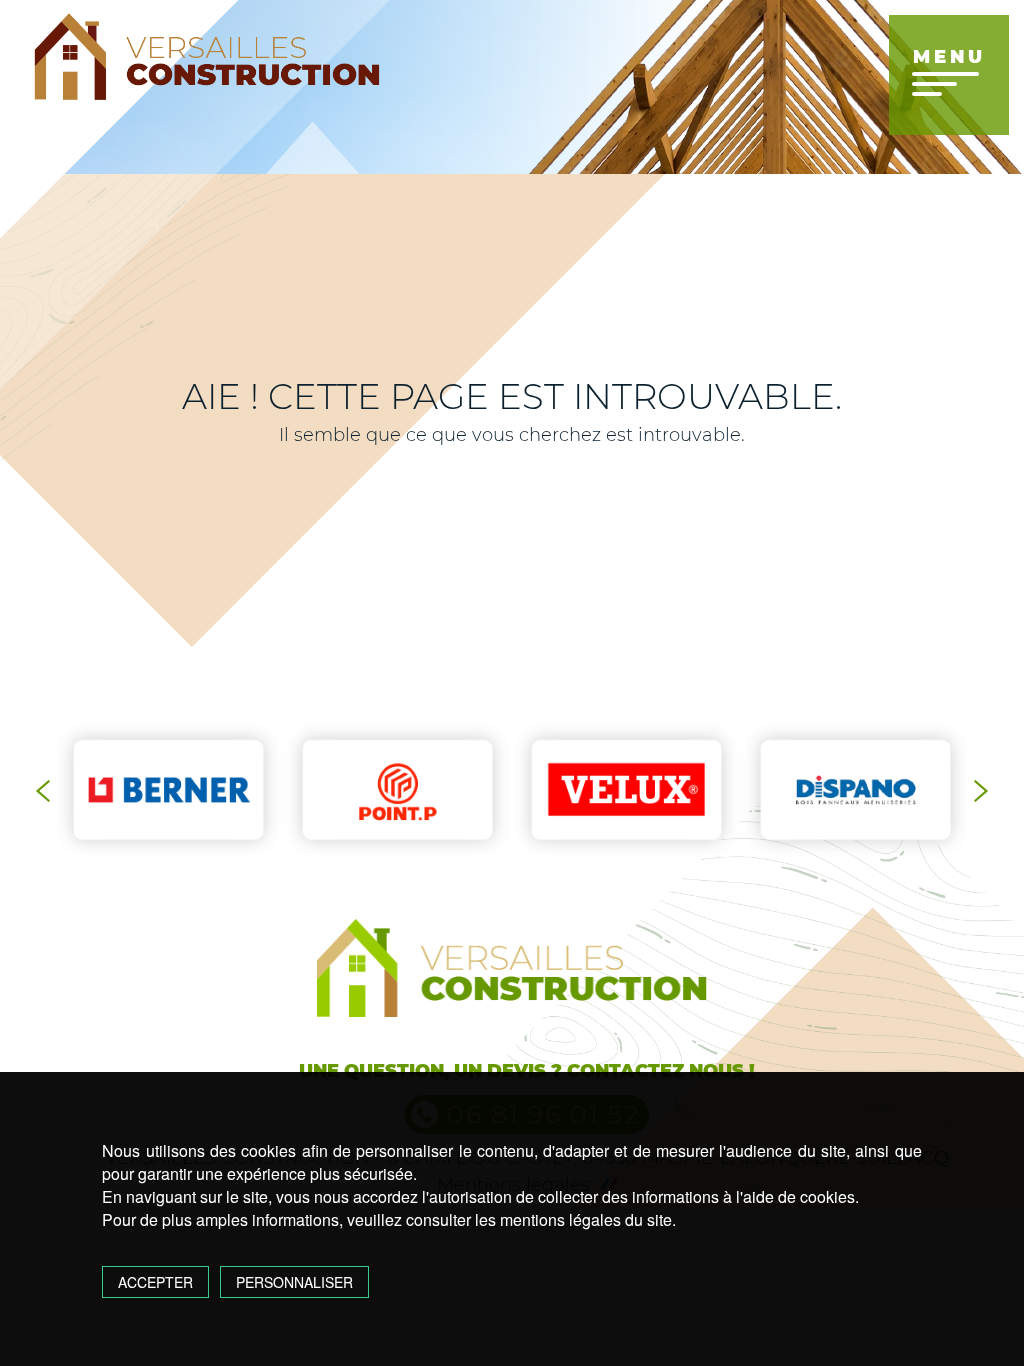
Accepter (155, 1282)
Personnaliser (294, 1282)
